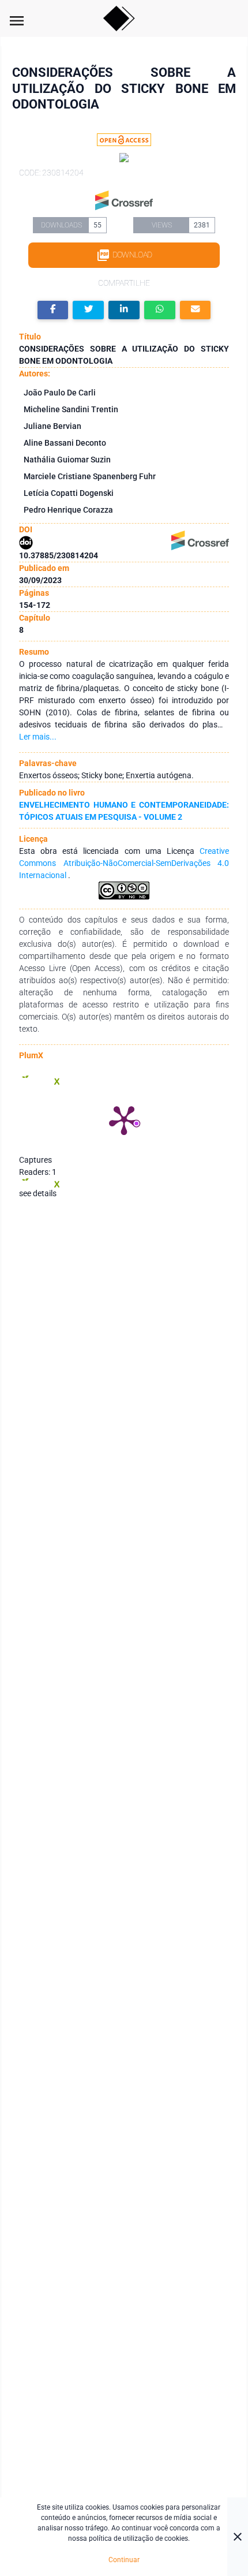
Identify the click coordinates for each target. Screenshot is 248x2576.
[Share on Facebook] (53, 310)
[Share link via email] (196, 310)
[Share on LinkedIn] (124, 310)
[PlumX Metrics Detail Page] (124, 1119)
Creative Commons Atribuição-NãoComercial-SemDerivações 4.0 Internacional (124, 863)
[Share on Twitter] (88, 310)
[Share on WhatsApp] (160, 310)
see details (38, 1193)
